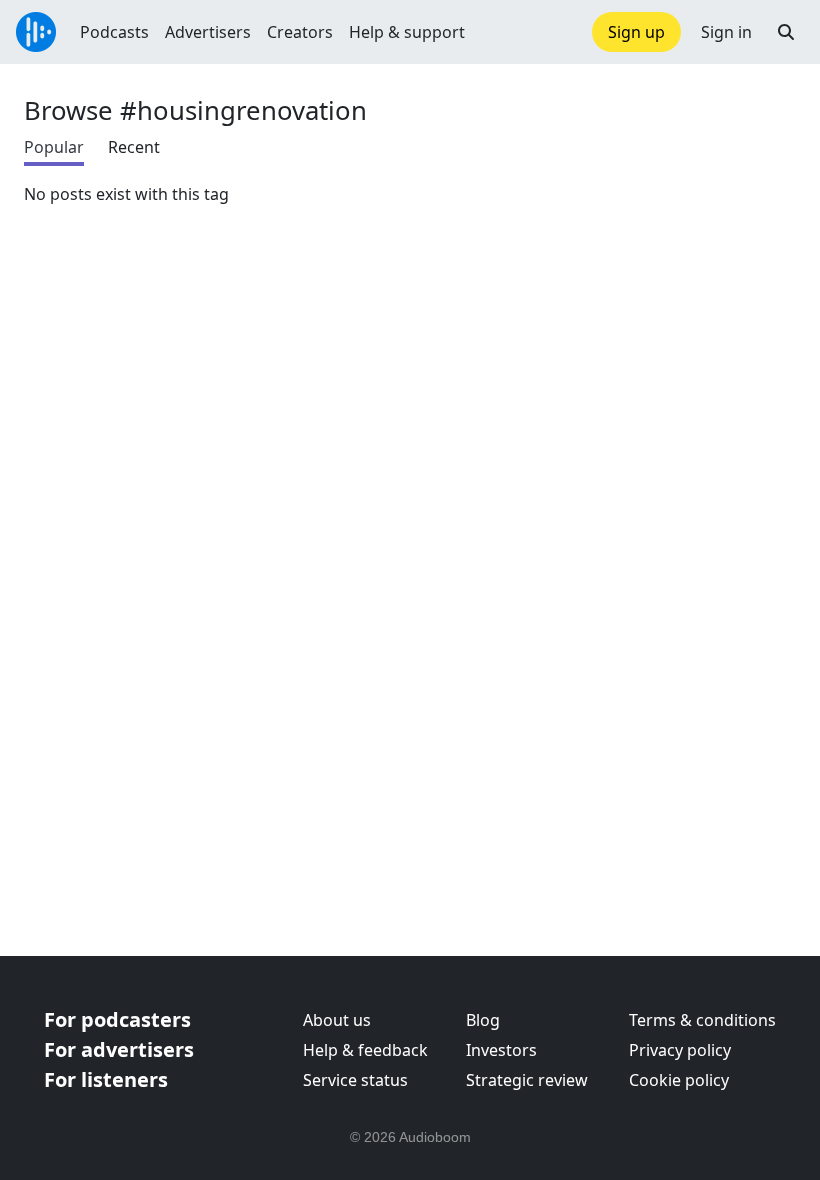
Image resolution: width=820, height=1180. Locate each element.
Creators (300, 32)
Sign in (726, 32)
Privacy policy (680, 1050)
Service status (355, 1080)
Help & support (407, 32)
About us (337, 1020)
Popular (54, 147)
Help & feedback (365, 1050)
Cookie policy (679, 1080)
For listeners (106, 1079)
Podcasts (114, 32)
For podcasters (117, 1019)
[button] (786, 32)
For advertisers (119, 1049)
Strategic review (527, 1080)
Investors (501, 1050)
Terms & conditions (702, 1020)
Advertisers (208, 32)
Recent (134, 147)
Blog (483, 1020)
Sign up (636, 32)
